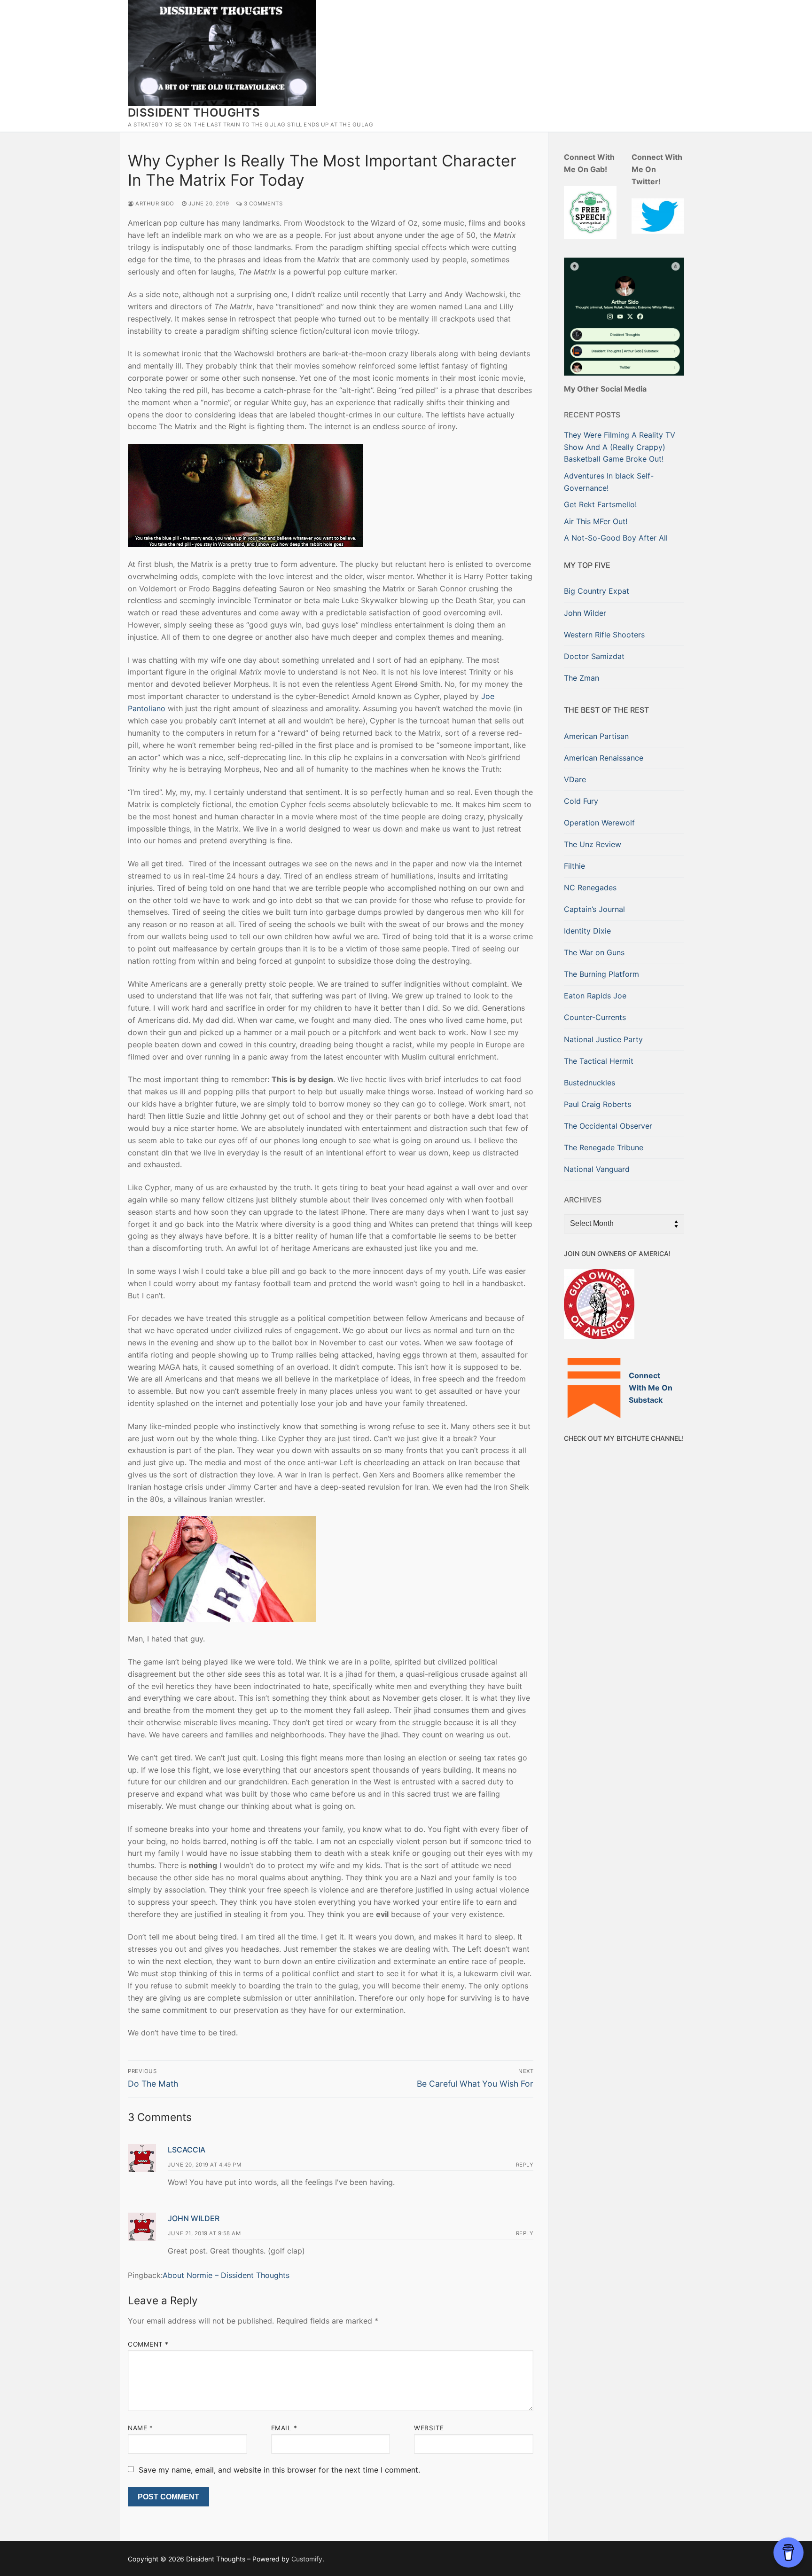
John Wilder (194, 2218)
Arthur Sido (154, 204)
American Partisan (596, 736)
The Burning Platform (601, 974)
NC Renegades (590, 887)
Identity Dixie (587, 931)
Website (429, 2428)
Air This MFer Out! (596, 521)
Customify (307, 2559)
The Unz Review (593, 844)
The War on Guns (594, 952)
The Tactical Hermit (599, 1061)
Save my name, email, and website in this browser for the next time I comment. (279, 2470)
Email (284, 2428)
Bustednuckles (589, 1083)
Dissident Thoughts (194, 113)
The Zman (582, 678)
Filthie (574, 866)
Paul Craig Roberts (597, 1104)
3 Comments (262, 204)
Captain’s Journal (594, 909)
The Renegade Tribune (604, 1147)
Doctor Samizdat (594, 656)
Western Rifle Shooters (604, 635)
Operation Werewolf (599, 823)
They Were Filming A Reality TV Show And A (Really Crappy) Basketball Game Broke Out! (620, 447)
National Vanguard (597, 1169)
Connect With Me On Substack (651, 1388)
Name (140, 2428)
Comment (148, 2344)
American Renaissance (604, 758)
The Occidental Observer (608, 1126)
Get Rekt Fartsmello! (600, 504)
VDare (575, 779)
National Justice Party (603, 1039)
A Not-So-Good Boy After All (616, 538)
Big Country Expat (597, 591)
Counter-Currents (595, 1017)
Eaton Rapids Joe (595, 996)
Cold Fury (581, 801)
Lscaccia (187, 2150)
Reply (525, 2165)
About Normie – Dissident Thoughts (226, 2275)
